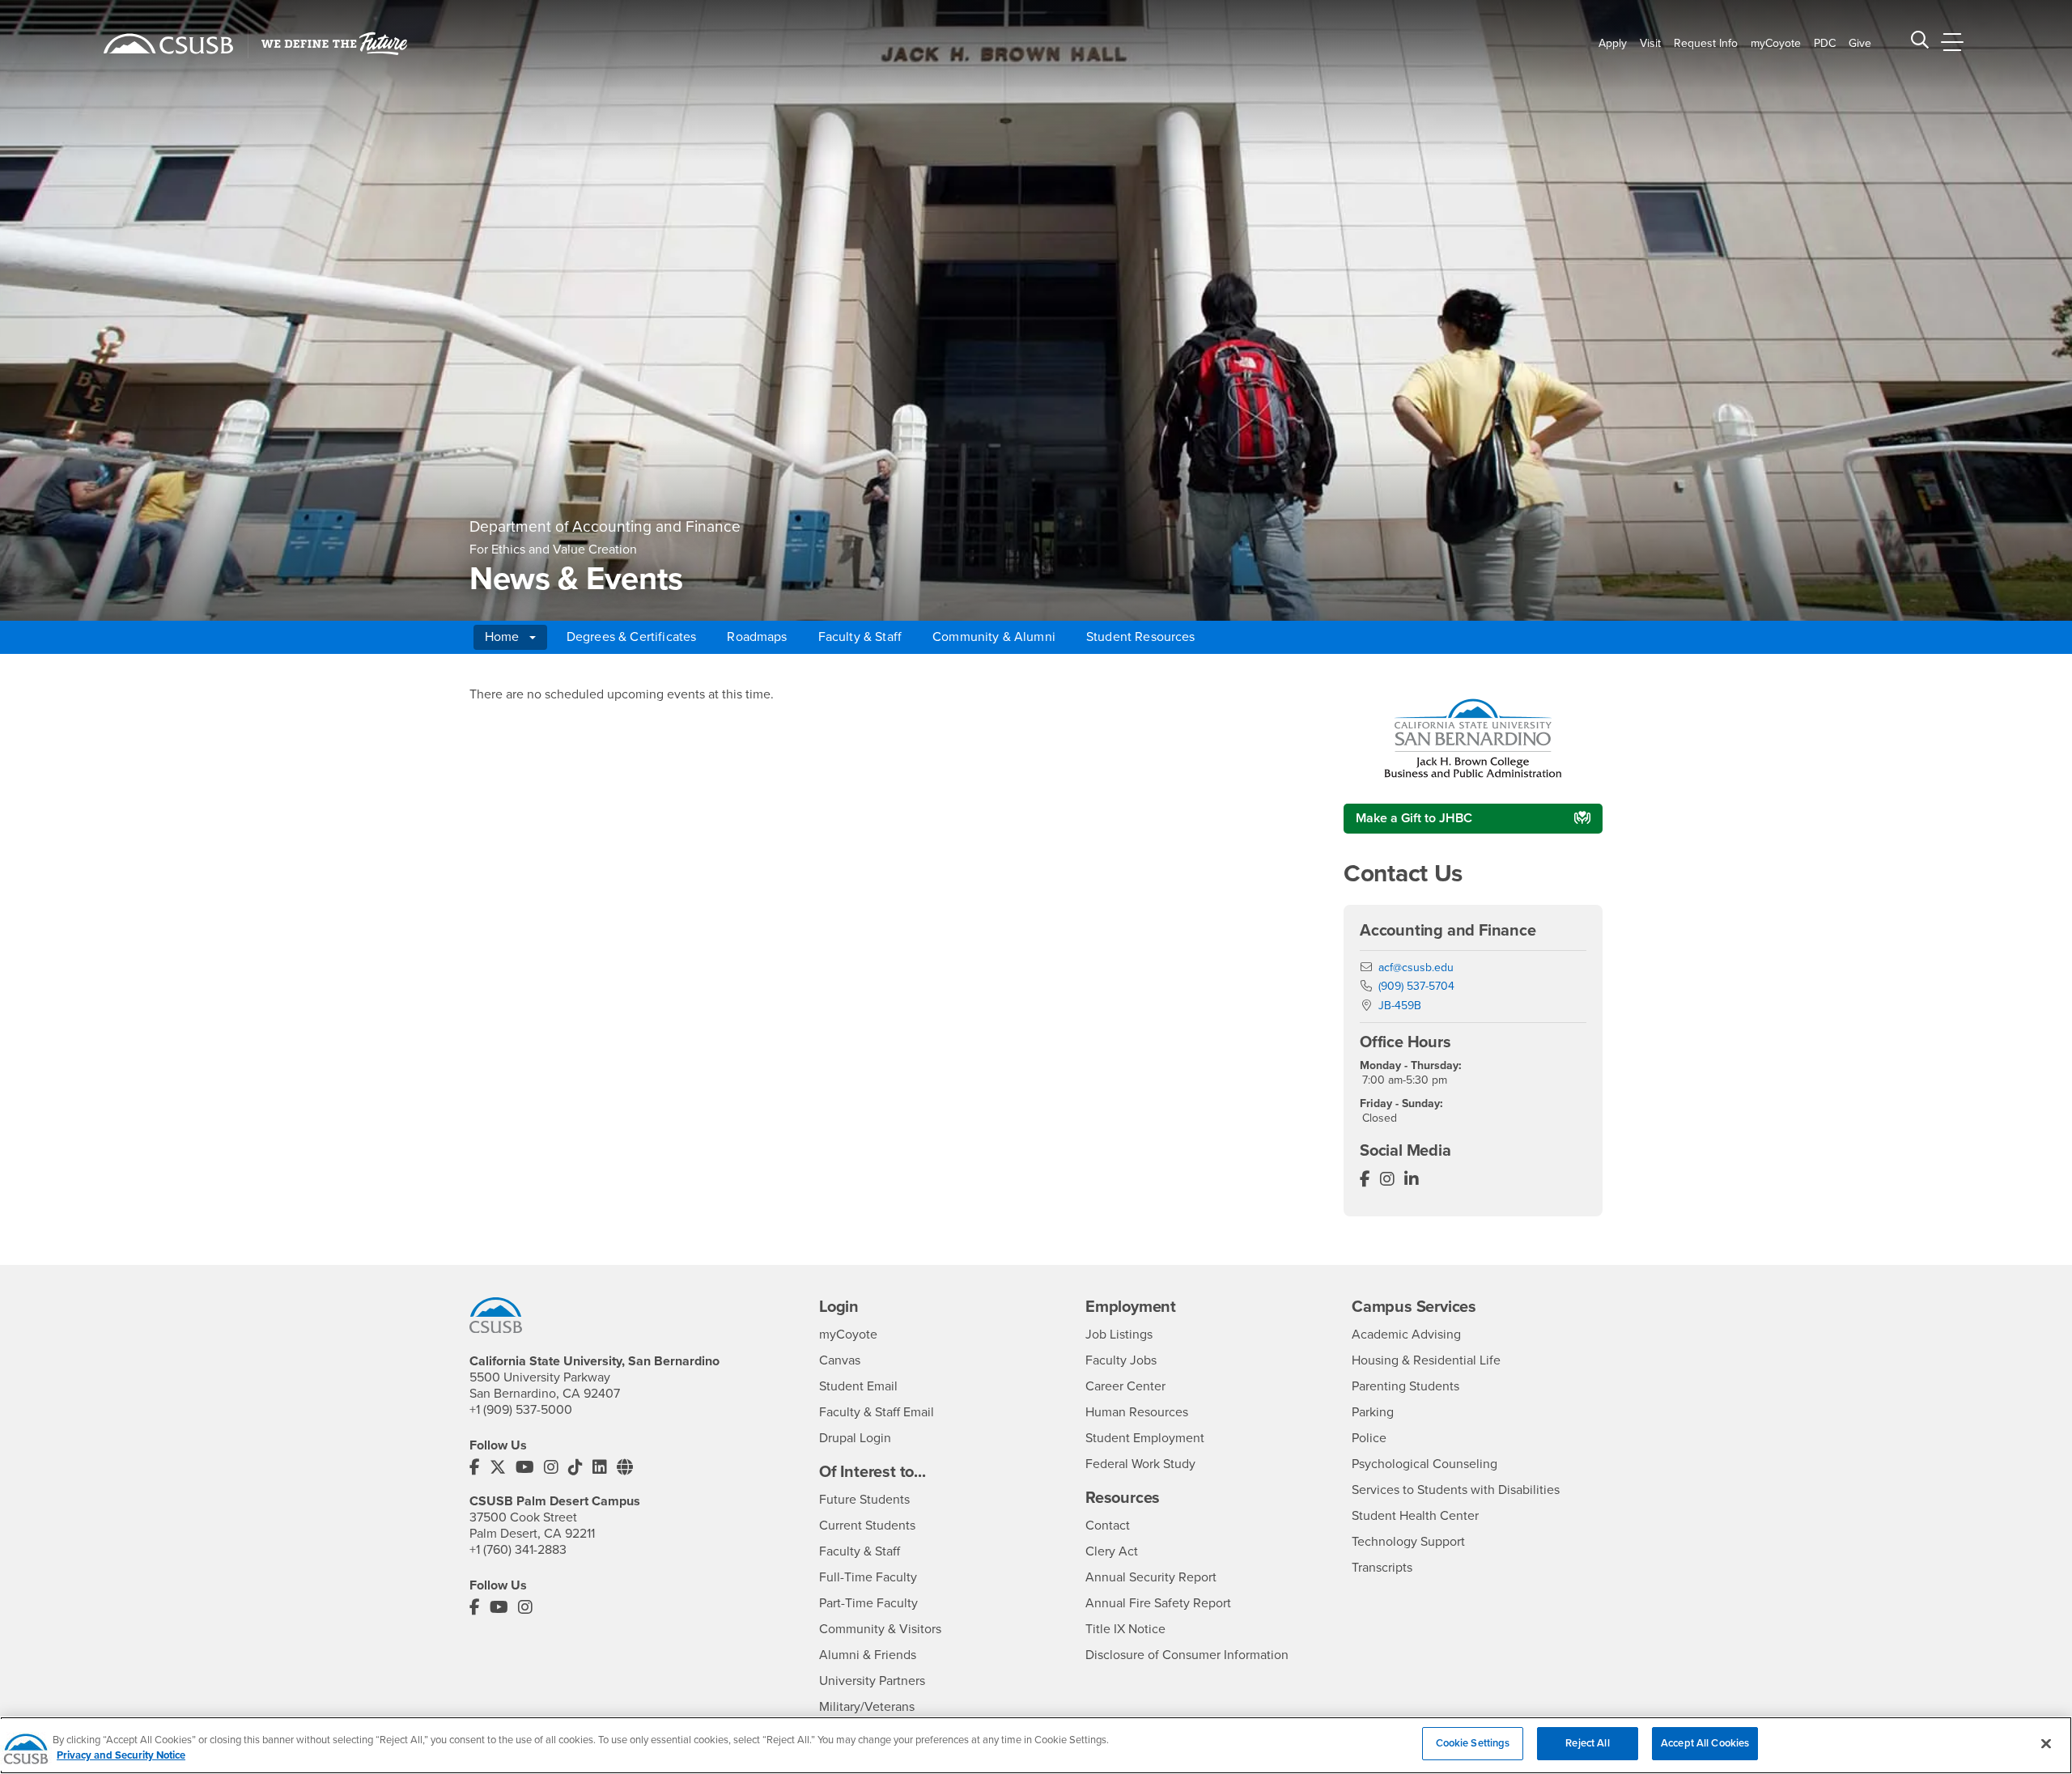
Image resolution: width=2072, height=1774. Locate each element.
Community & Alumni (994, 637)
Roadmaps (757, 637)
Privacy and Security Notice (121, 1756)
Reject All (1587, 1743)
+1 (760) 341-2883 (518, 1550)
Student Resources (1141, 637)
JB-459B (1400, 1006)
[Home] (168, 44)
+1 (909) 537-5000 (521, 1410)
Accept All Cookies (1705, 1743)
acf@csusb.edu (1416, 968)
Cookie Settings (1473, 1743)
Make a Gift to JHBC (1414, 818)
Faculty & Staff (860, 637)
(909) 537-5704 (1416, 986)
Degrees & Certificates (632, 637)
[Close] (2046, 1743)
